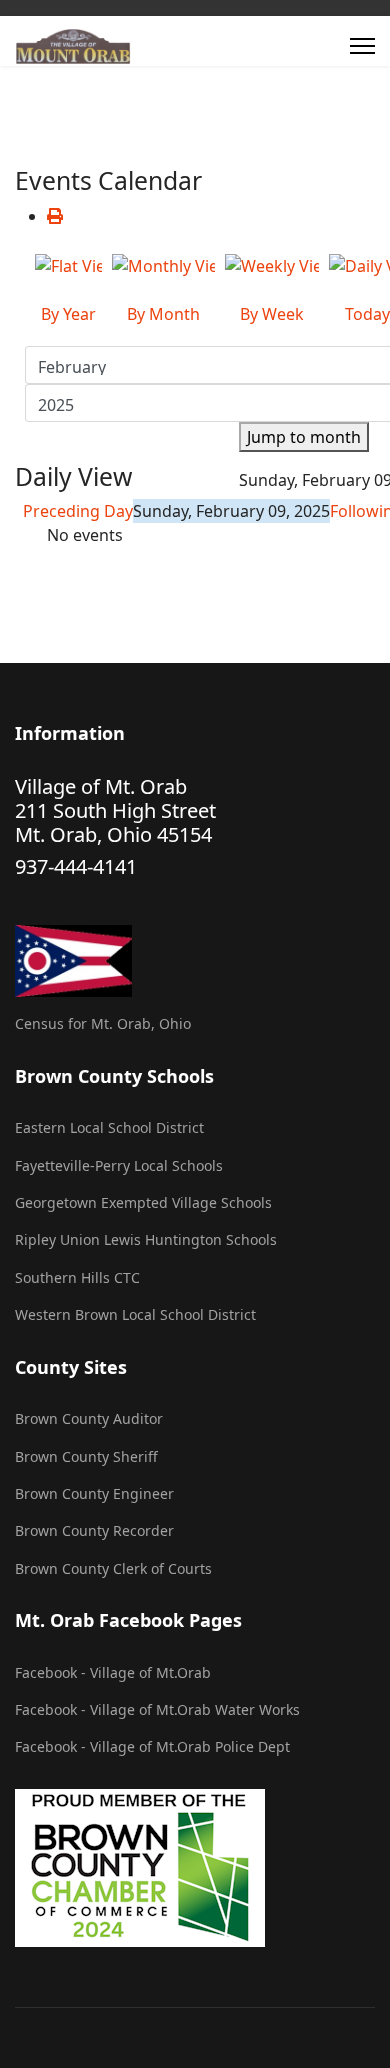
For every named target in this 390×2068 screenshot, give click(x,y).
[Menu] (362, 46)
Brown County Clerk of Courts (113, 1568)
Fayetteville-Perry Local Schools (119, 1165)
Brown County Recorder (94, 1530)
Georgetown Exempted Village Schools (143, 1202)
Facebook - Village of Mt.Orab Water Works (157, 1709)
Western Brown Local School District (135, 1314)
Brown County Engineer (94, 1493)
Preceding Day (78, 511)
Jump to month (304, 437)
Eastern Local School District (109, 1127)
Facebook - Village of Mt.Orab (113, 1672)
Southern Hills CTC (77, 1277)
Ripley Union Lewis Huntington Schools (146, 1239)
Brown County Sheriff (86, 1456)
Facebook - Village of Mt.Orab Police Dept (152, 1746)
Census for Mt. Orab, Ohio (103, 1023)
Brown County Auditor (89, 1418)
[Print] (55, 216)
